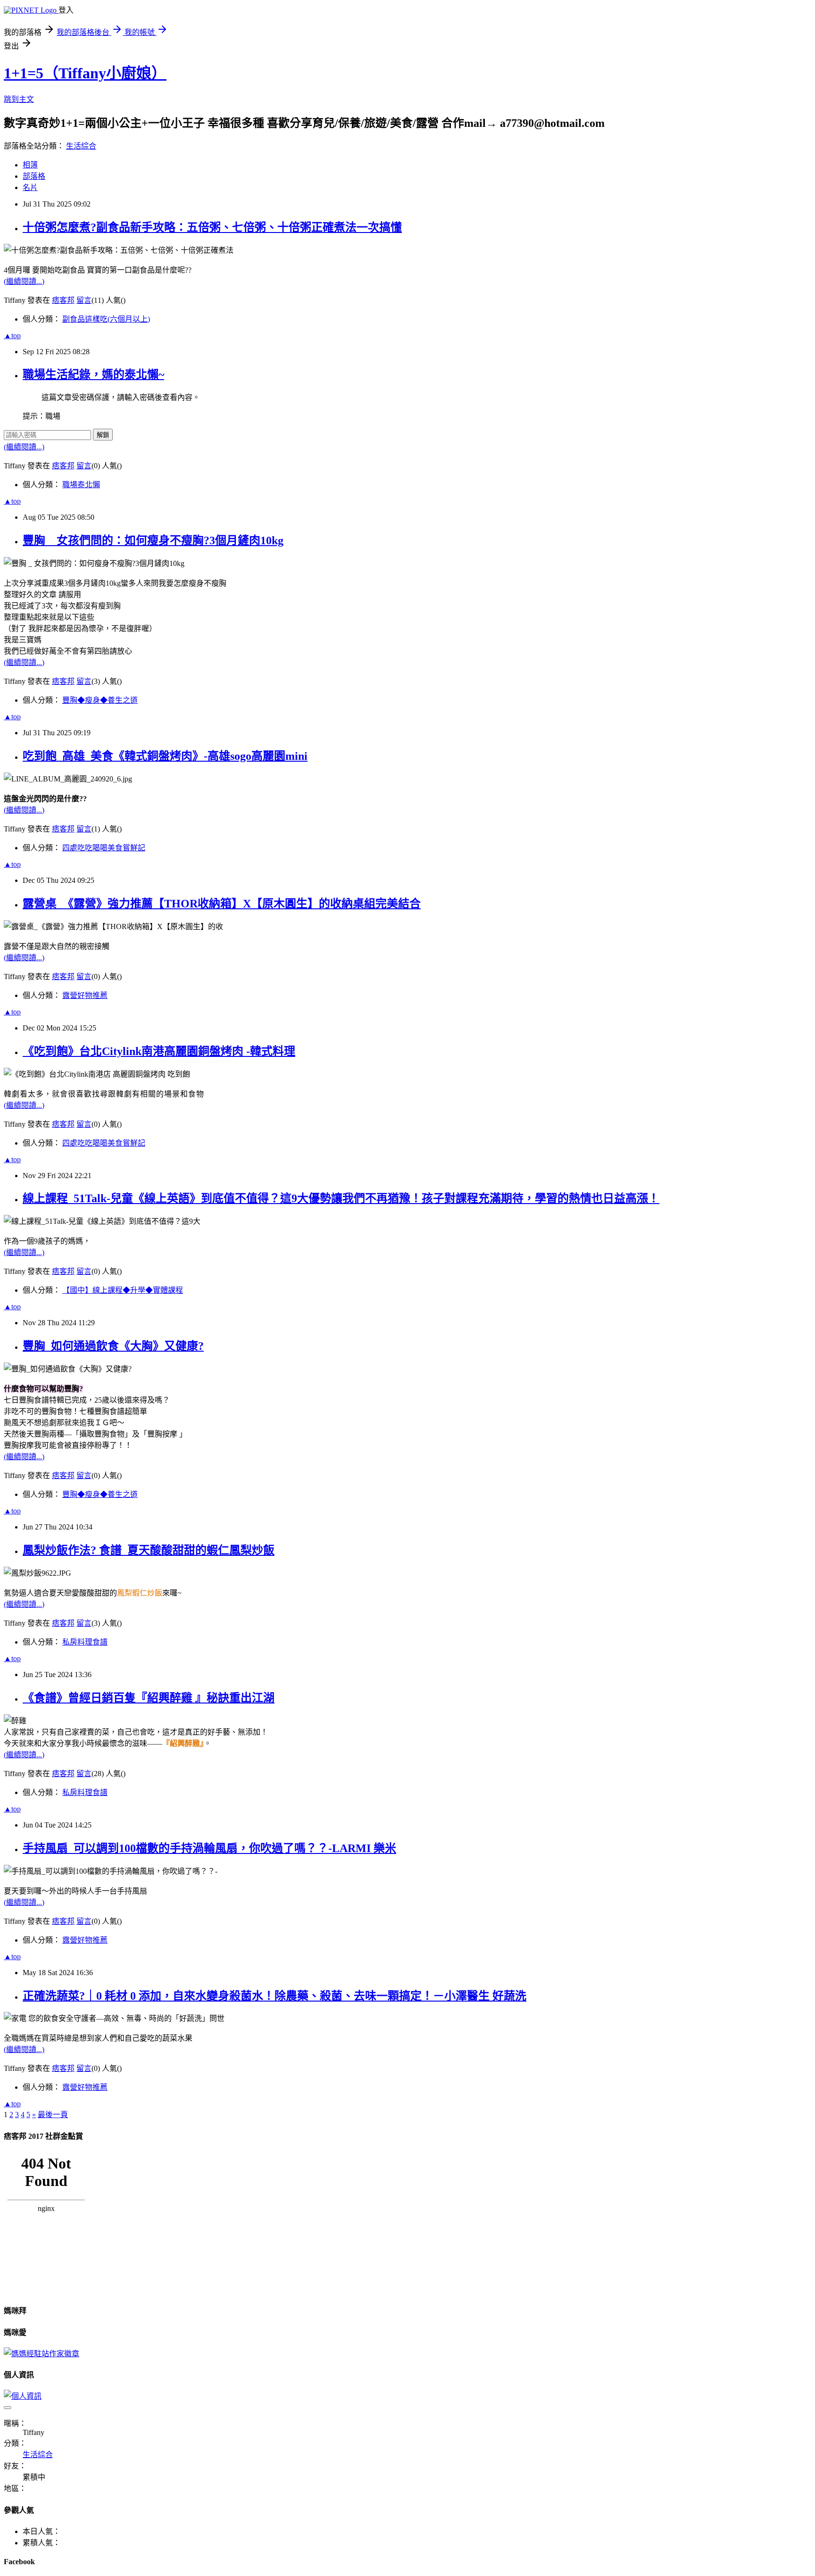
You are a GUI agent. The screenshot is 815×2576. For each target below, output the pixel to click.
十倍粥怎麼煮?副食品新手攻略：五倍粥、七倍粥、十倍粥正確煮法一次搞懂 (212, 227)
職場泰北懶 (81, 485)
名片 (30, 187)
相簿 (30, 165)
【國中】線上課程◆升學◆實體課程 (123, 1290)
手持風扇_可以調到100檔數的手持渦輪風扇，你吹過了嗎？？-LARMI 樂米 (209, 1848)
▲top (12, 336)
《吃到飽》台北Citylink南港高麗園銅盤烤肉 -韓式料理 (159, 1051)
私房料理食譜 (85, 1642)
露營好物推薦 (85, 995)
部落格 (34, 176)
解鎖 (103, 435)
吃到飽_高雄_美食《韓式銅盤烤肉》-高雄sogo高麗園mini (165, 756)
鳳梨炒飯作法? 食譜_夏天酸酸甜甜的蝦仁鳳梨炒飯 (149, 1550)
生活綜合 (81, 146)
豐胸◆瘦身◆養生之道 (100, 700)
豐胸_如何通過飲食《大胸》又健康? (113, 1346)
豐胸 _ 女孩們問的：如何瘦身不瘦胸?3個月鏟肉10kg (153, 540)
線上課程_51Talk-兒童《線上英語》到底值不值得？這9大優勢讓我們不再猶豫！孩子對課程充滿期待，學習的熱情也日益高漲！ (341, 1198)
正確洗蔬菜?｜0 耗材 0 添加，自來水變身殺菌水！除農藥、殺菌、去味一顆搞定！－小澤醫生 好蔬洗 (274, 1996)
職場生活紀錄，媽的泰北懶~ (93, 374)
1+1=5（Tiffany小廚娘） (85, 73)
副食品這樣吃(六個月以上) (106, 319)
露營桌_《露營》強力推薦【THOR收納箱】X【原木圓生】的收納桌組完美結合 (222, 904)
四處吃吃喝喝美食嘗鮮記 (104, 848)
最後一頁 (53, 2115)
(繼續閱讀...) (24, 281)
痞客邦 (63, 300)
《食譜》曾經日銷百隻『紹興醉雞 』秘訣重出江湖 (149, 1698)
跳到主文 (19, 99)
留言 (84, 300)
